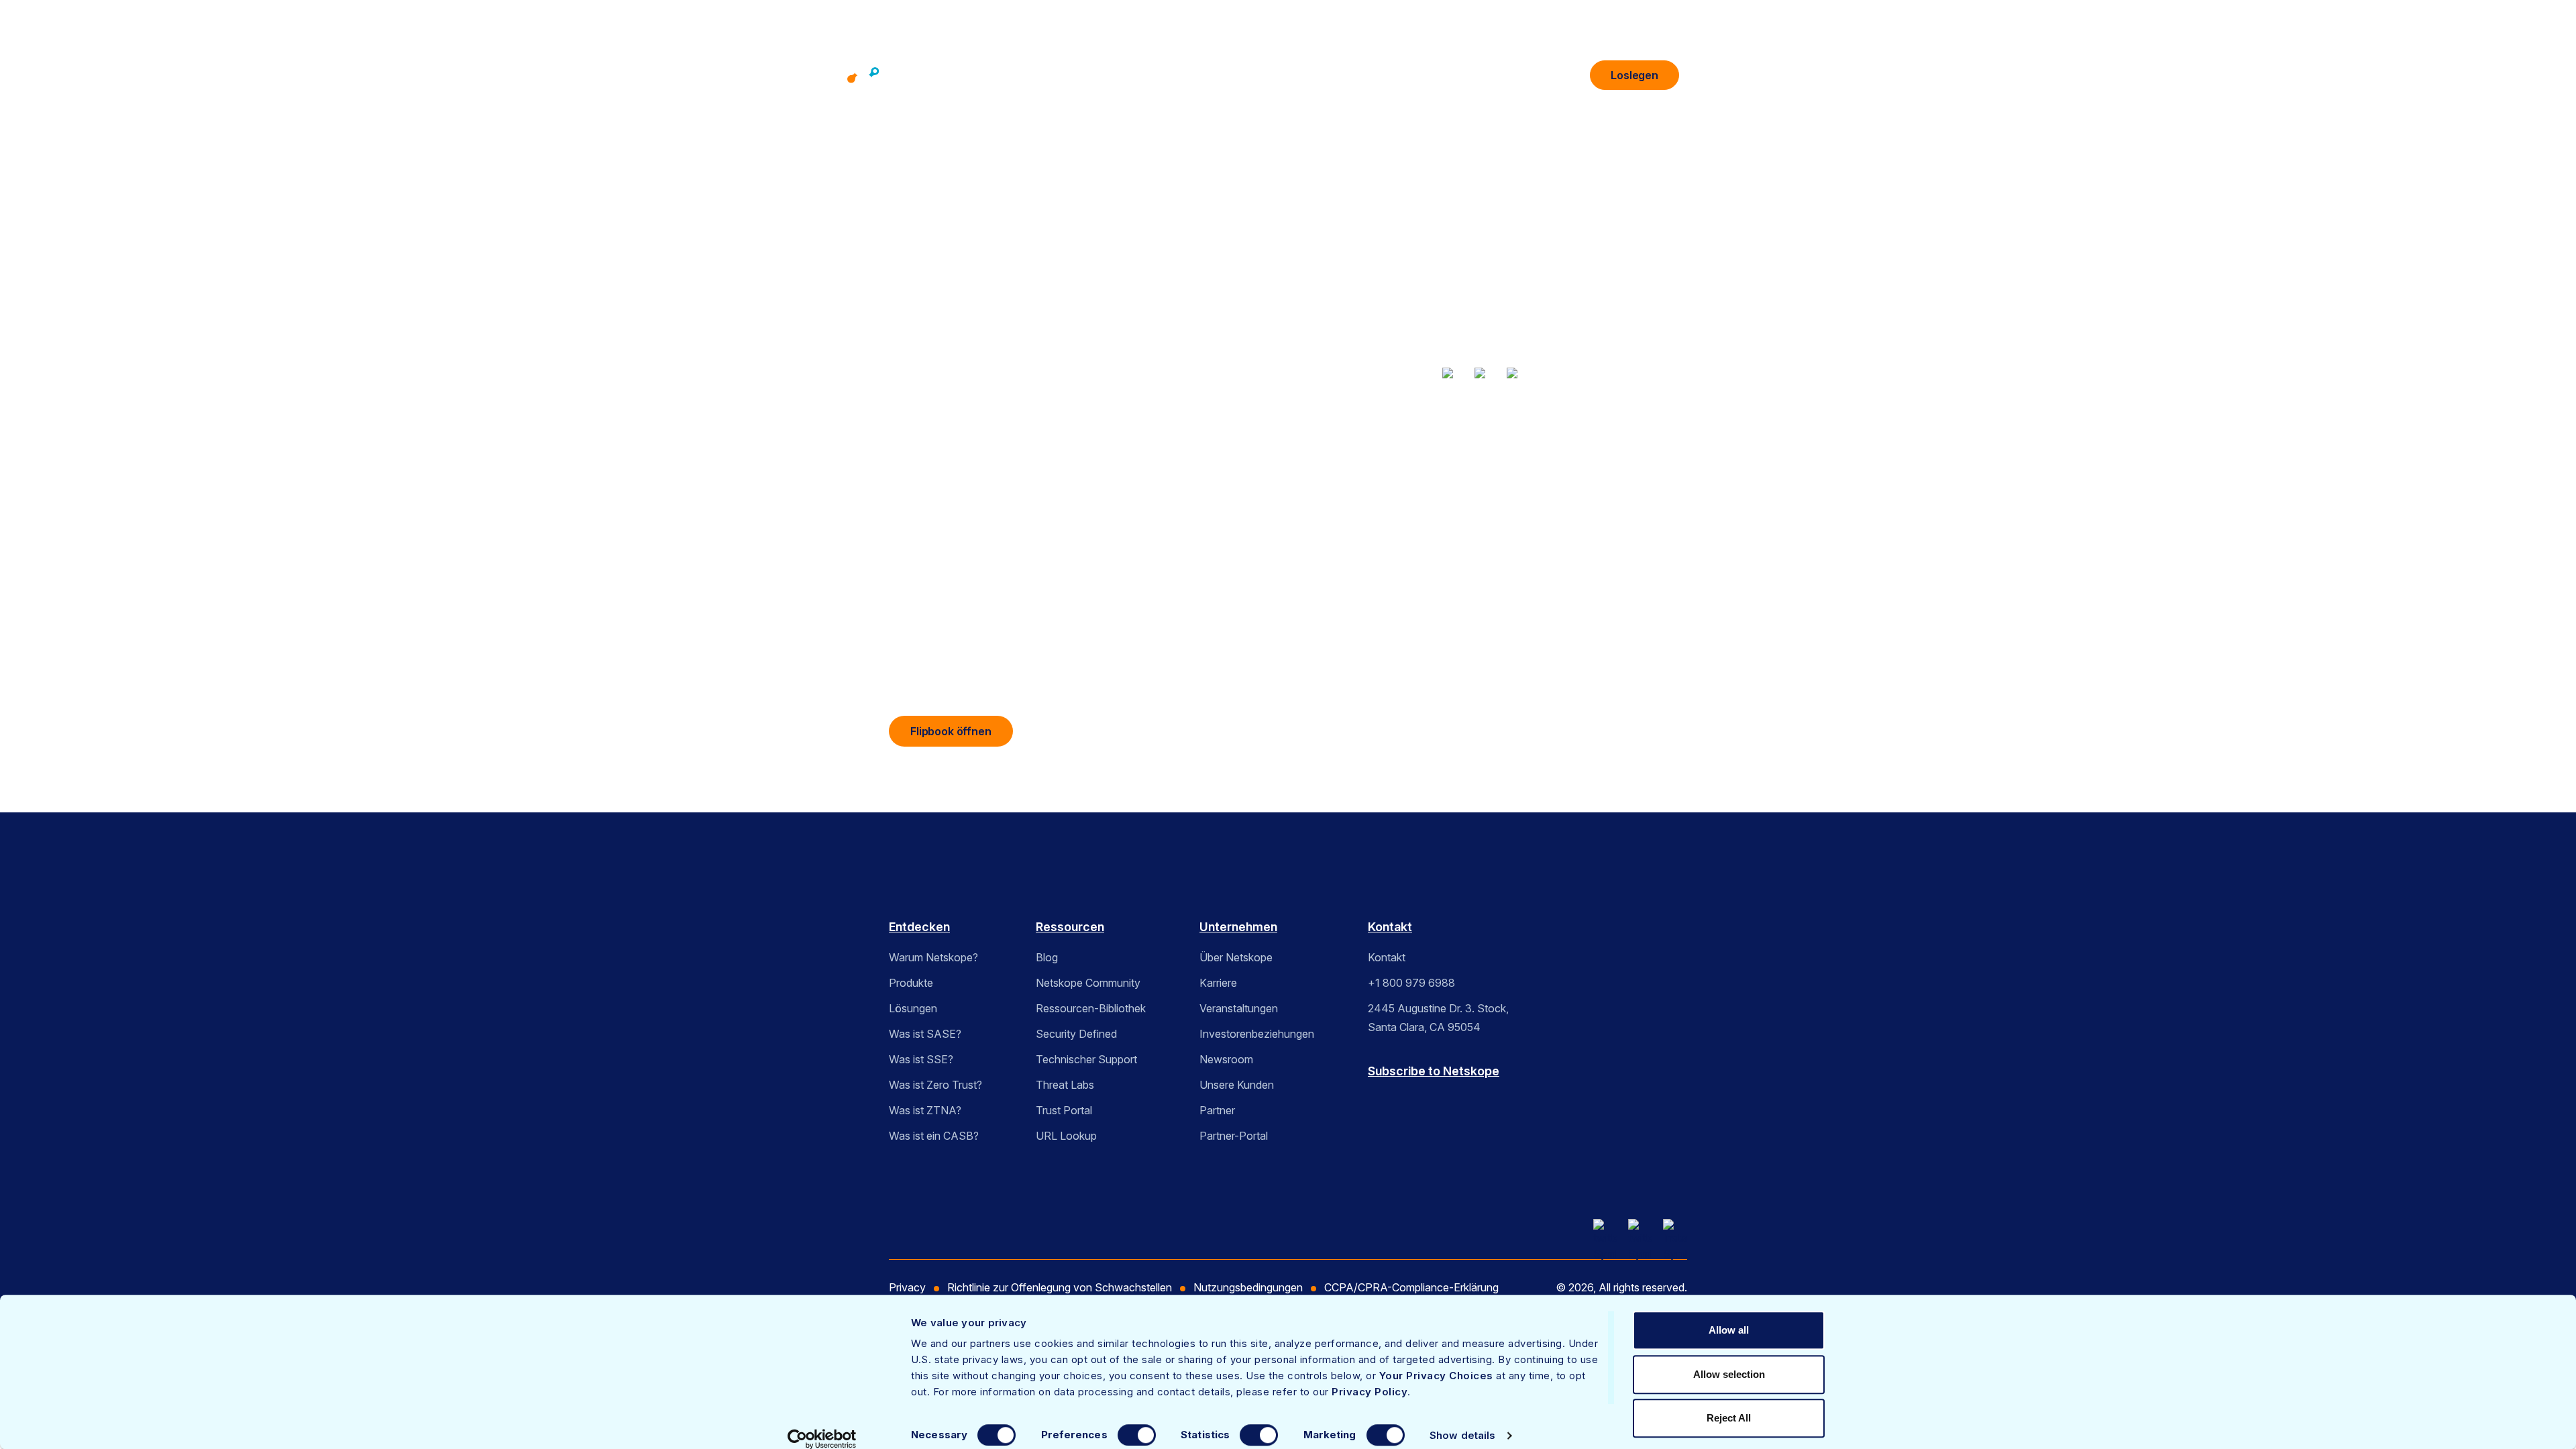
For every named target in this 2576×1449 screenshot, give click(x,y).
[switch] (1137, 1435)
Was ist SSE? (921, 1059)
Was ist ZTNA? (925, 1110)
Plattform (1076, 76)
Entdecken (919, 927)
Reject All (1729, 1418)
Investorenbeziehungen (1257, 1034)
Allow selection (1729, 1374)
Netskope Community (1088, 983)
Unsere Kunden (1237, 1085)
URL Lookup (1066, 1136)
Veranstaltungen (1239, 1008)
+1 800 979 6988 (1411, 983)
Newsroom (1226, 1059)
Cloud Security (1559, 455)
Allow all (1729, 1330)
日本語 (1470, 514)
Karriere (1218, 983)
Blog (1047, 957)
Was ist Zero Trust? (935, 1085)
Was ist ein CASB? (934, 1136)
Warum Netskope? (933, 957)
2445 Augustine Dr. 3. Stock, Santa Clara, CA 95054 (1438, 1018)
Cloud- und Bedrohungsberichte (1450, 455)
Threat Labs (1065, 1085)
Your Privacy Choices (1436, 1376)
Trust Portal (1064, 1110)
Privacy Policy (1370, 1392)
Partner (1217, 1110)
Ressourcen (1341, 76)
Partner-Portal (1234, 1136)
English (1393, 514)
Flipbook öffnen (951, 731)
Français (1433, 514)
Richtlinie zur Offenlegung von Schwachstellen (1060, 1287)
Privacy (907, 1287)
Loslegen (1634, 75)
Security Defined (1076, 1034)
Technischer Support (1086, 1059)
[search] (1569, 70)
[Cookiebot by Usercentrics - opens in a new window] (822, 1439)
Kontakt (1390, 927)
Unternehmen (1443, 76)
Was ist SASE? (925, 1034)
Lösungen (1247, 76)
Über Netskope (1236, 957)
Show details (1462, 1435)
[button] (1707, 75)
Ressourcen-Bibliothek (1091, 1008)
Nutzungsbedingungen (1248, 1287)
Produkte (1161, 76)
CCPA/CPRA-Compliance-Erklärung (1411, 1287)
